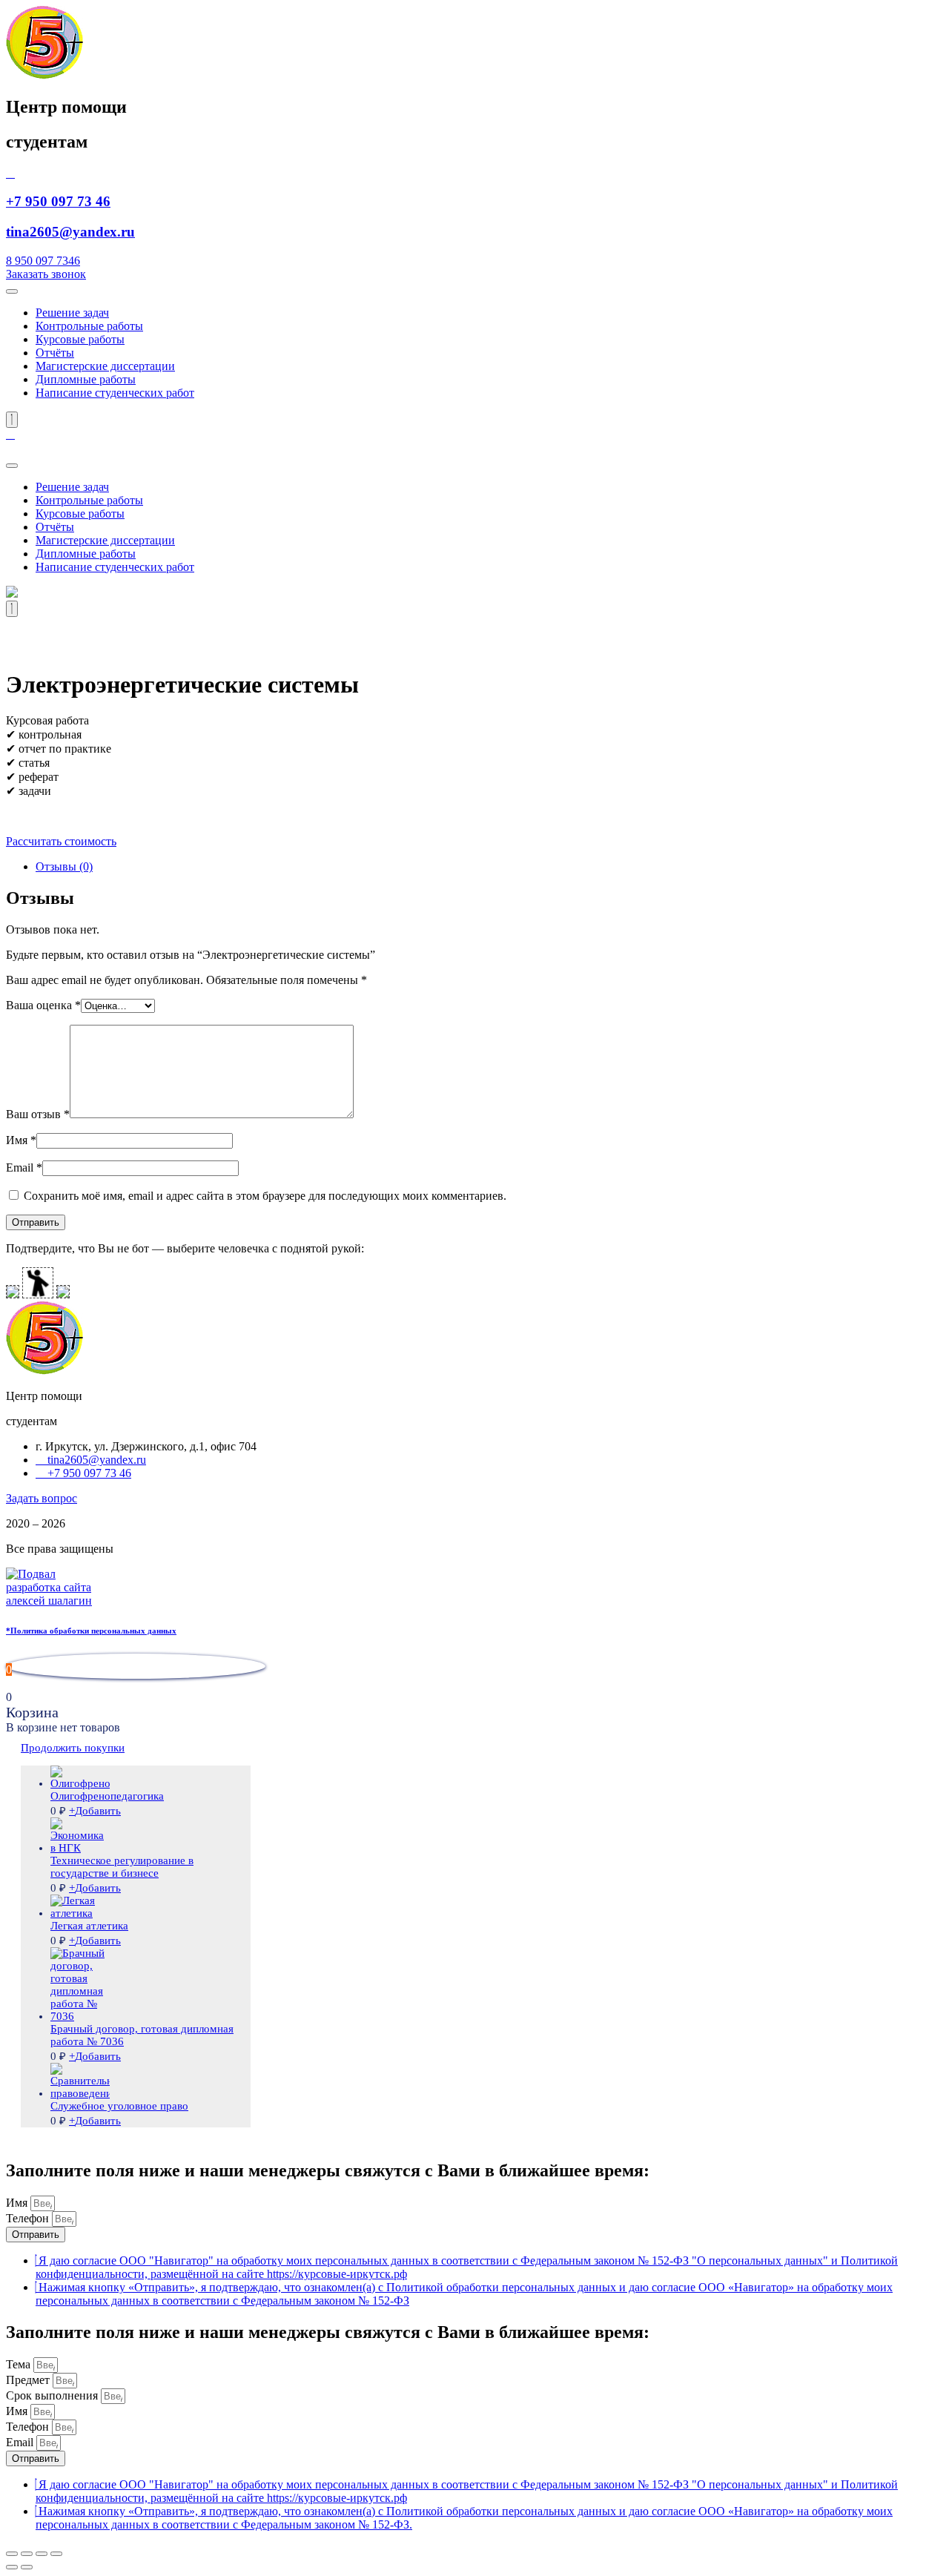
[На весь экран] (42, 2554)
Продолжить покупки (73, 1748)
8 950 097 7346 (43, 261)
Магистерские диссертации (105, 366)
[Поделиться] (27, 2554)
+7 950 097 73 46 (58, 201)
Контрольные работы (89, 326)
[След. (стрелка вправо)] (27, 2567)
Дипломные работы (86, 379)
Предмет (29, 2380)
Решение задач (72, 313)
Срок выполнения (53, 2395)
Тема (20, 2364)
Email (24, 1168)
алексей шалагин (49, 1601)
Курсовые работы (80, 339)
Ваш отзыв (38, 1114)
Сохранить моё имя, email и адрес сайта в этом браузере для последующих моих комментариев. (265, 1196)
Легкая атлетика (89, 1926)
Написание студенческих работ (115, 393)
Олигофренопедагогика (107, 1796)
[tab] (489, 867)
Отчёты (55, 353)
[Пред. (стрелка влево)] (12, 2567)
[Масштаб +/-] (56, 2554)
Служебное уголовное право (119, 2106)
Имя (21, 1140)
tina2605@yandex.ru (70, 232)
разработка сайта (49, 1587)
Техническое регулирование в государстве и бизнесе (122, 1867)
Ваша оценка (43, 1005)
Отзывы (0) (64, 866)
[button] (46, 274)
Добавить (95, 1811)
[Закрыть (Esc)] (12, 2554)
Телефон (29, 2218)
